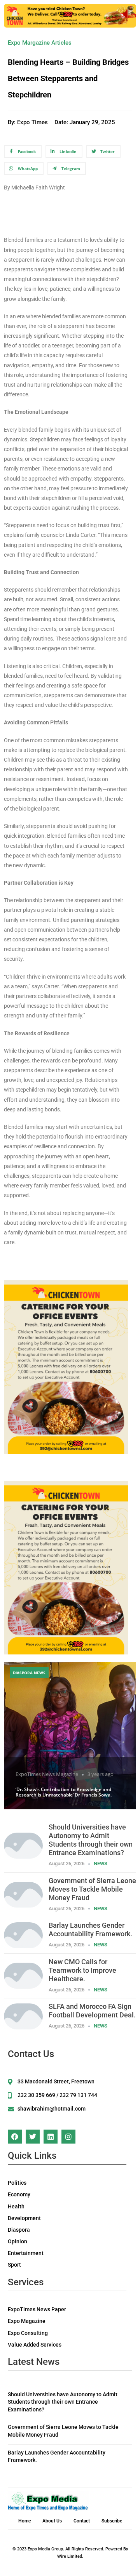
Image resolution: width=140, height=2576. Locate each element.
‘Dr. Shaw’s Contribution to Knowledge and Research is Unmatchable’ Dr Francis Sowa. (64, 1792)
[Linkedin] (51, 2137)
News (101, 1863)
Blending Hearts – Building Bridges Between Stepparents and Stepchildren (68, 78)
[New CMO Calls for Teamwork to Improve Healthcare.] (23, 1975)
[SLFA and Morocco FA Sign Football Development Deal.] (23, 2016)
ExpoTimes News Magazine (47, 1774)
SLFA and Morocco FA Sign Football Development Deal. (92, 2011)
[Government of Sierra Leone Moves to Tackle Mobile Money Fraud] (23, 1894)
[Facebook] (15, 2137)
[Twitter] (33, 2137)
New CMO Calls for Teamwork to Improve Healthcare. (82, 1970)
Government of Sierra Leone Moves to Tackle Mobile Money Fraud (92, 1889)
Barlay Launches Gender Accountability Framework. (90, 1929)
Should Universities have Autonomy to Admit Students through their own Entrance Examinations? (91, 1840)
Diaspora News (29, 1673)
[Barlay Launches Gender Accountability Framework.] (23, 1935)
